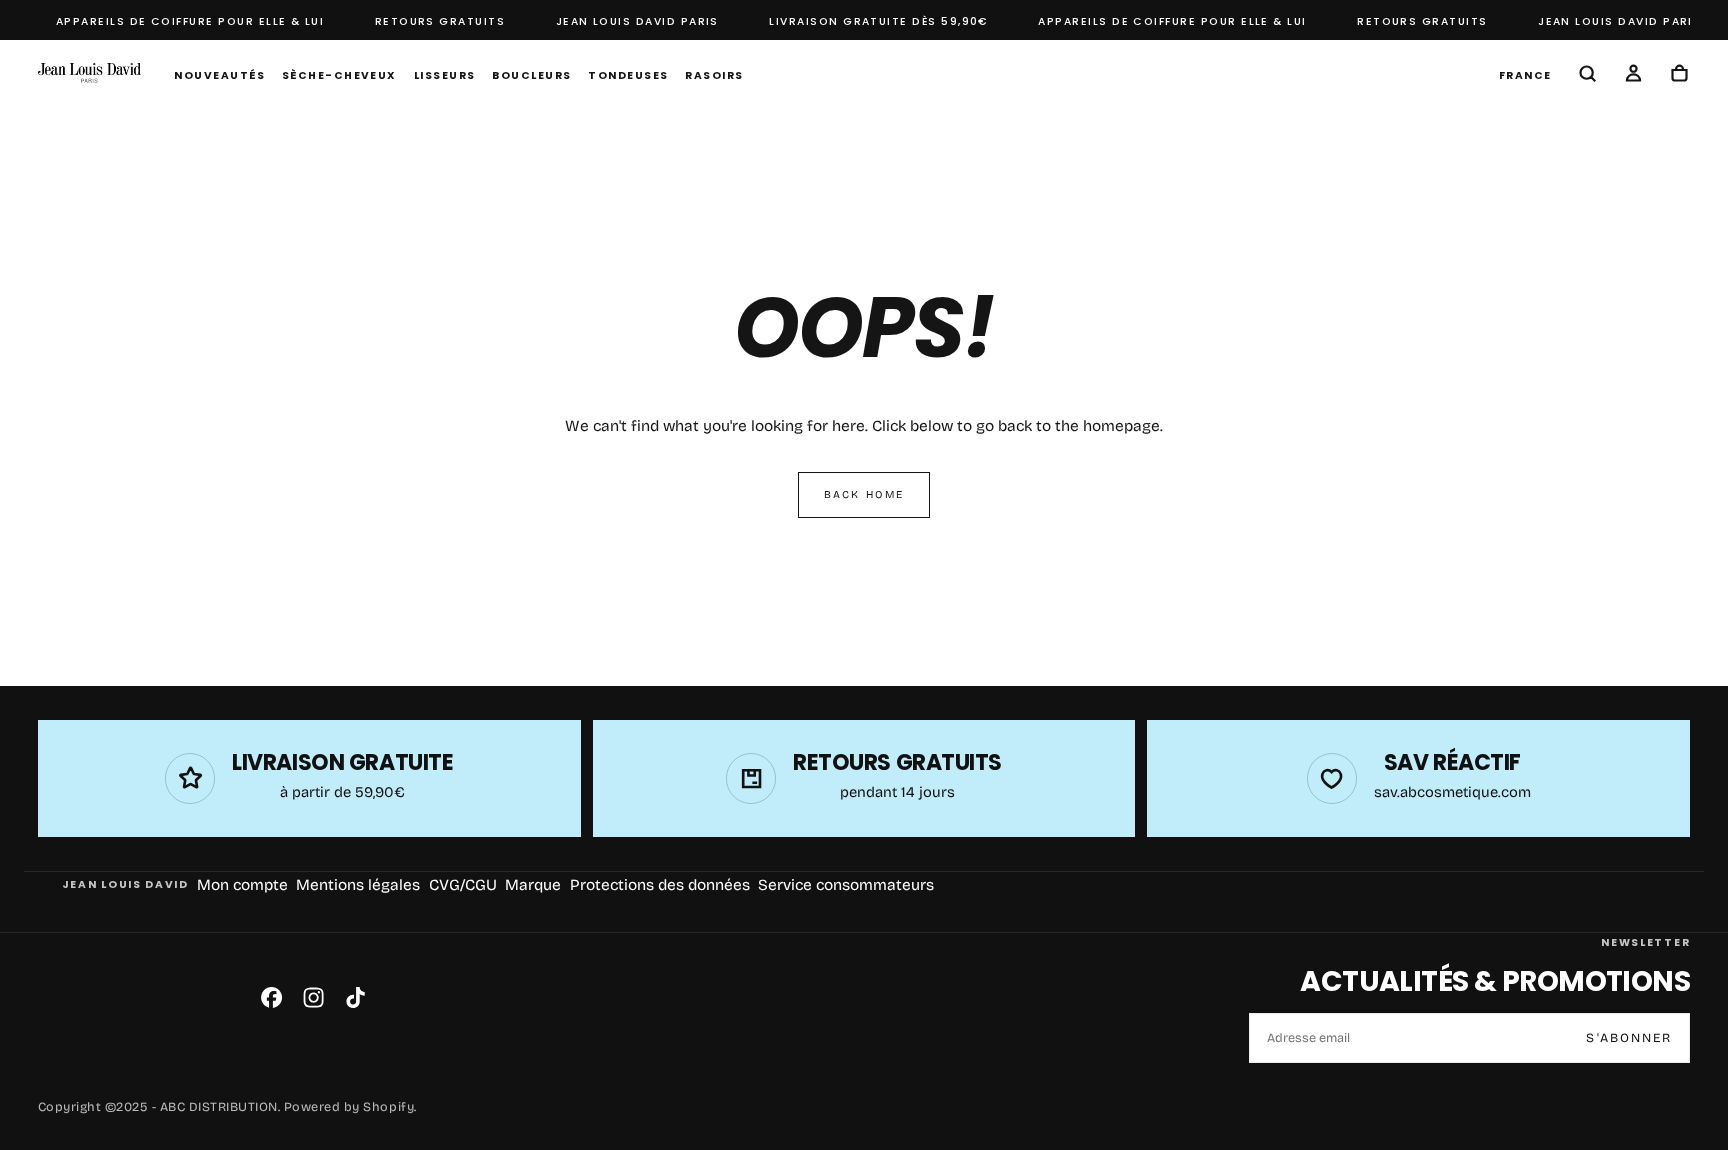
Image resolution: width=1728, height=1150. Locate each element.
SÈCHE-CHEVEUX (339, 75)
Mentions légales (358, 885)
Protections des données (660, 885)
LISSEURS (445, 75)
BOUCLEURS (531, 75)
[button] (1525, 75)
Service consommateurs (846, 885)
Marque (533, 885)
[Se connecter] (1633, 75)
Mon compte (242, 885)
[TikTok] (355, 997)
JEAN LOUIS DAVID (125, 884)
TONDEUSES (628, 75)
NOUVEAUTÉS (219, 75)
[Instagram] (313, 997)
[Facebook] (271, 997)
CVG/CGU (463, 885)
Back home (864, 494)
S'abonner (1629, 1037)
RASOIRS (714, 75)
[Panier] (1679, 75)
